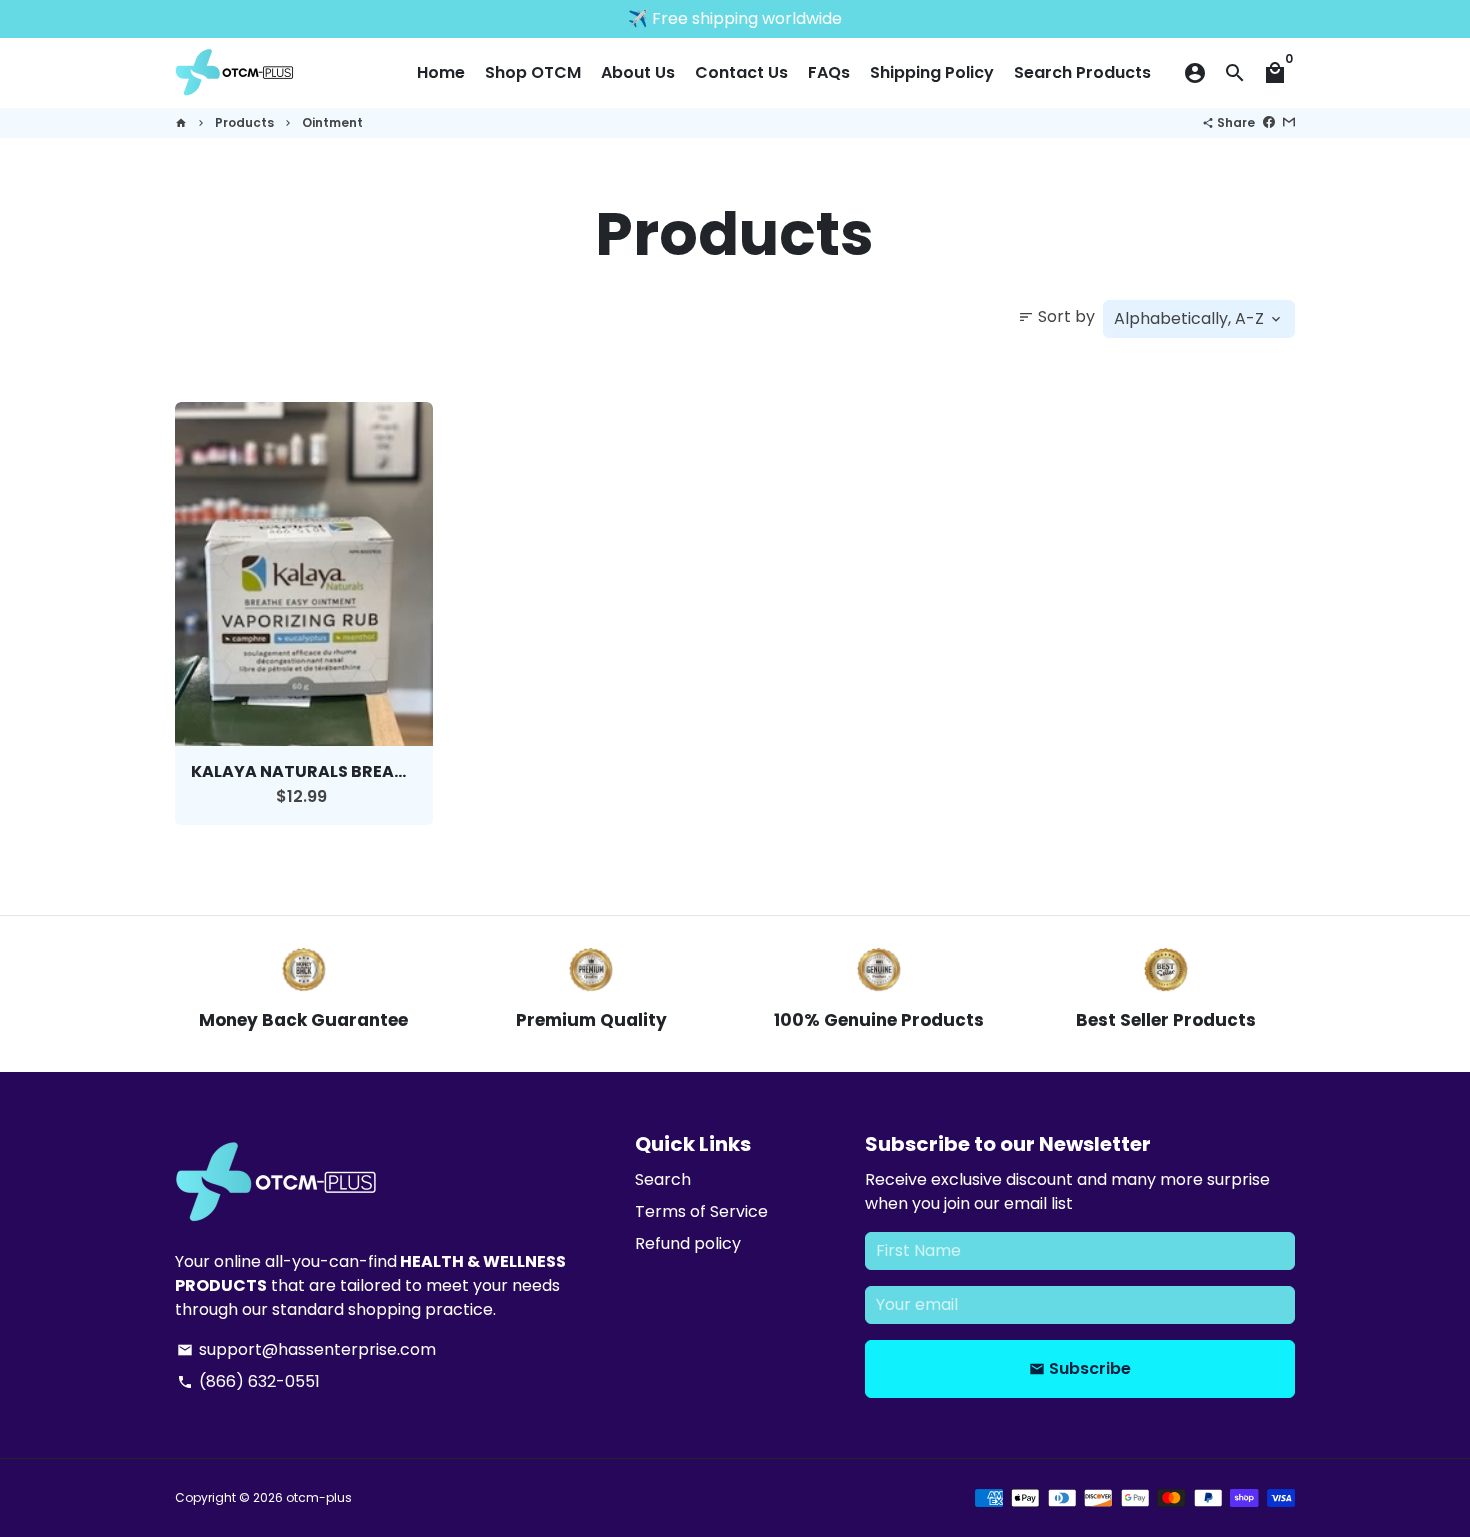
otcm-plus (319, 1497)
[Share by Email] (1289, 122)
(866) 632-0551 (248, 1381)
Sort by (1056, 316)
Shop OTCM (533, 72)
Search (663, 1179)
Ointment (332, 122)
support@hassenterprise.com (306, 1349)
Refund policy (688, 1243)
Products (244, 122)
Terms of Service (701, 1211)
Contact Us (741, 72)
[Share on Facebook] (1269, 122)
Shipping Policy (932, 72)
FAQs (829, 72)
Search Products (1082, 72)
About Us (638, 72)
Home (441, 72)
